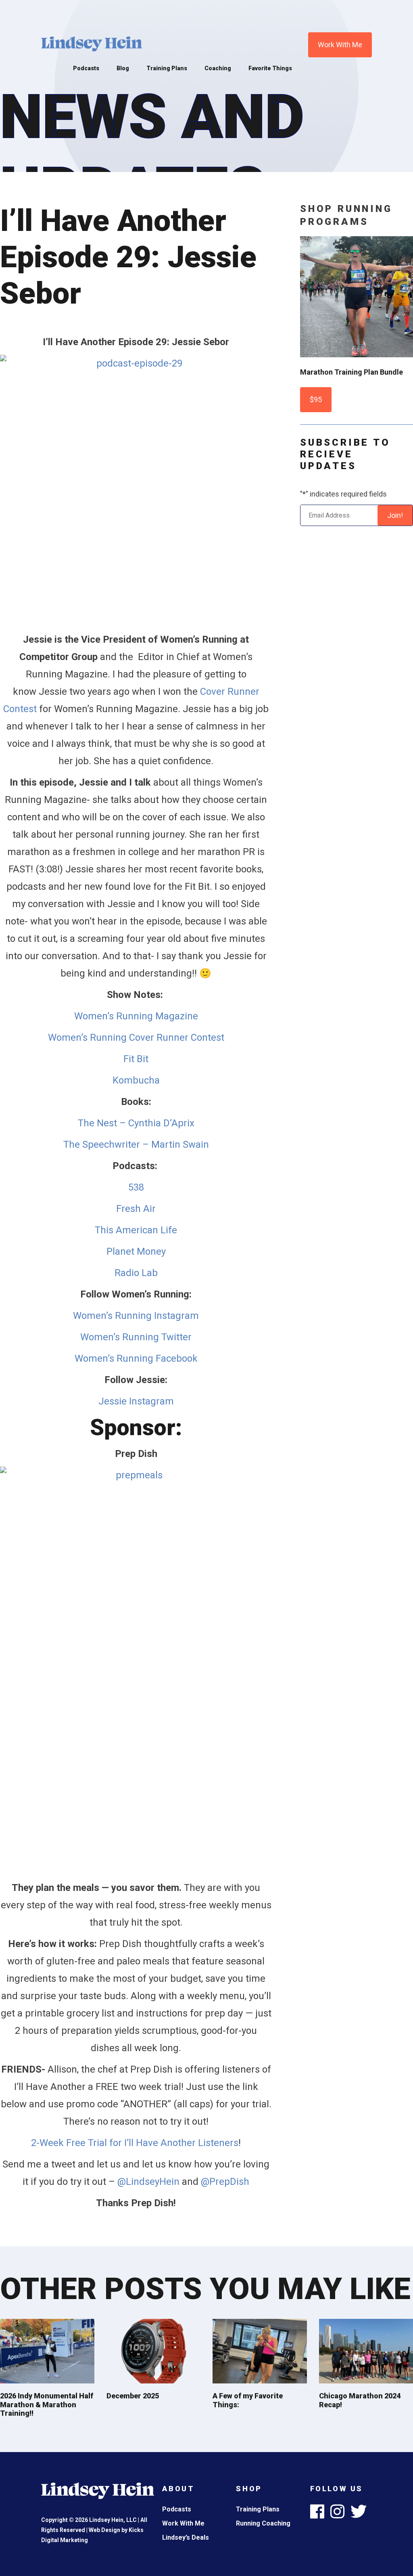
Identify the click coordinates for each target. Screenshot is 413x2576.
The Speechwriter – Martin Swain (136, 1144)
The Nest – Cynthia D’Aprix (136, 1123)
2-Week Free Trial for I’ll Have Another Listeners (135, 2143)
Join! (395, 515)
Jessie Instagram (136, 1401)
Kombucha (136, 1080)
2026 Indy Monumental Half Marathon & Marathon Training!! (47, 2404)
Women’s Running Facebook (136, 1358)
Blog (123, 68)
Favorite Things (270, 68)
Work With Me (340, 45)
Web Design (104, 2530)
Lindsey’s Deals (186, 2537)
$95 (316, 399)
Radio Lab (136, 1273)
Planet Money (136, 1251)
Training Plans (167, 68)
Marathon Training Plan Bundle (351, 372)
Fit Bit (136, 1059)
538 (136, 1187)
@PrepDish (225, 2182)
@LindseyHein (148, 2182)
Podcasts (86, 68)
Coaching (218, 68)
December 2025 (133, 2396)
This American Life (136, 1230)
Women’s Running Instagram (136, 1316)
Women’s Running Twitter (136, 1337)
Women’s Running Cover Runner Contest (136, 1038)
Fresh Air (136, 1209)
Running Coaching (263, 2523)
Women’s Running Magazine (136, 1016)
